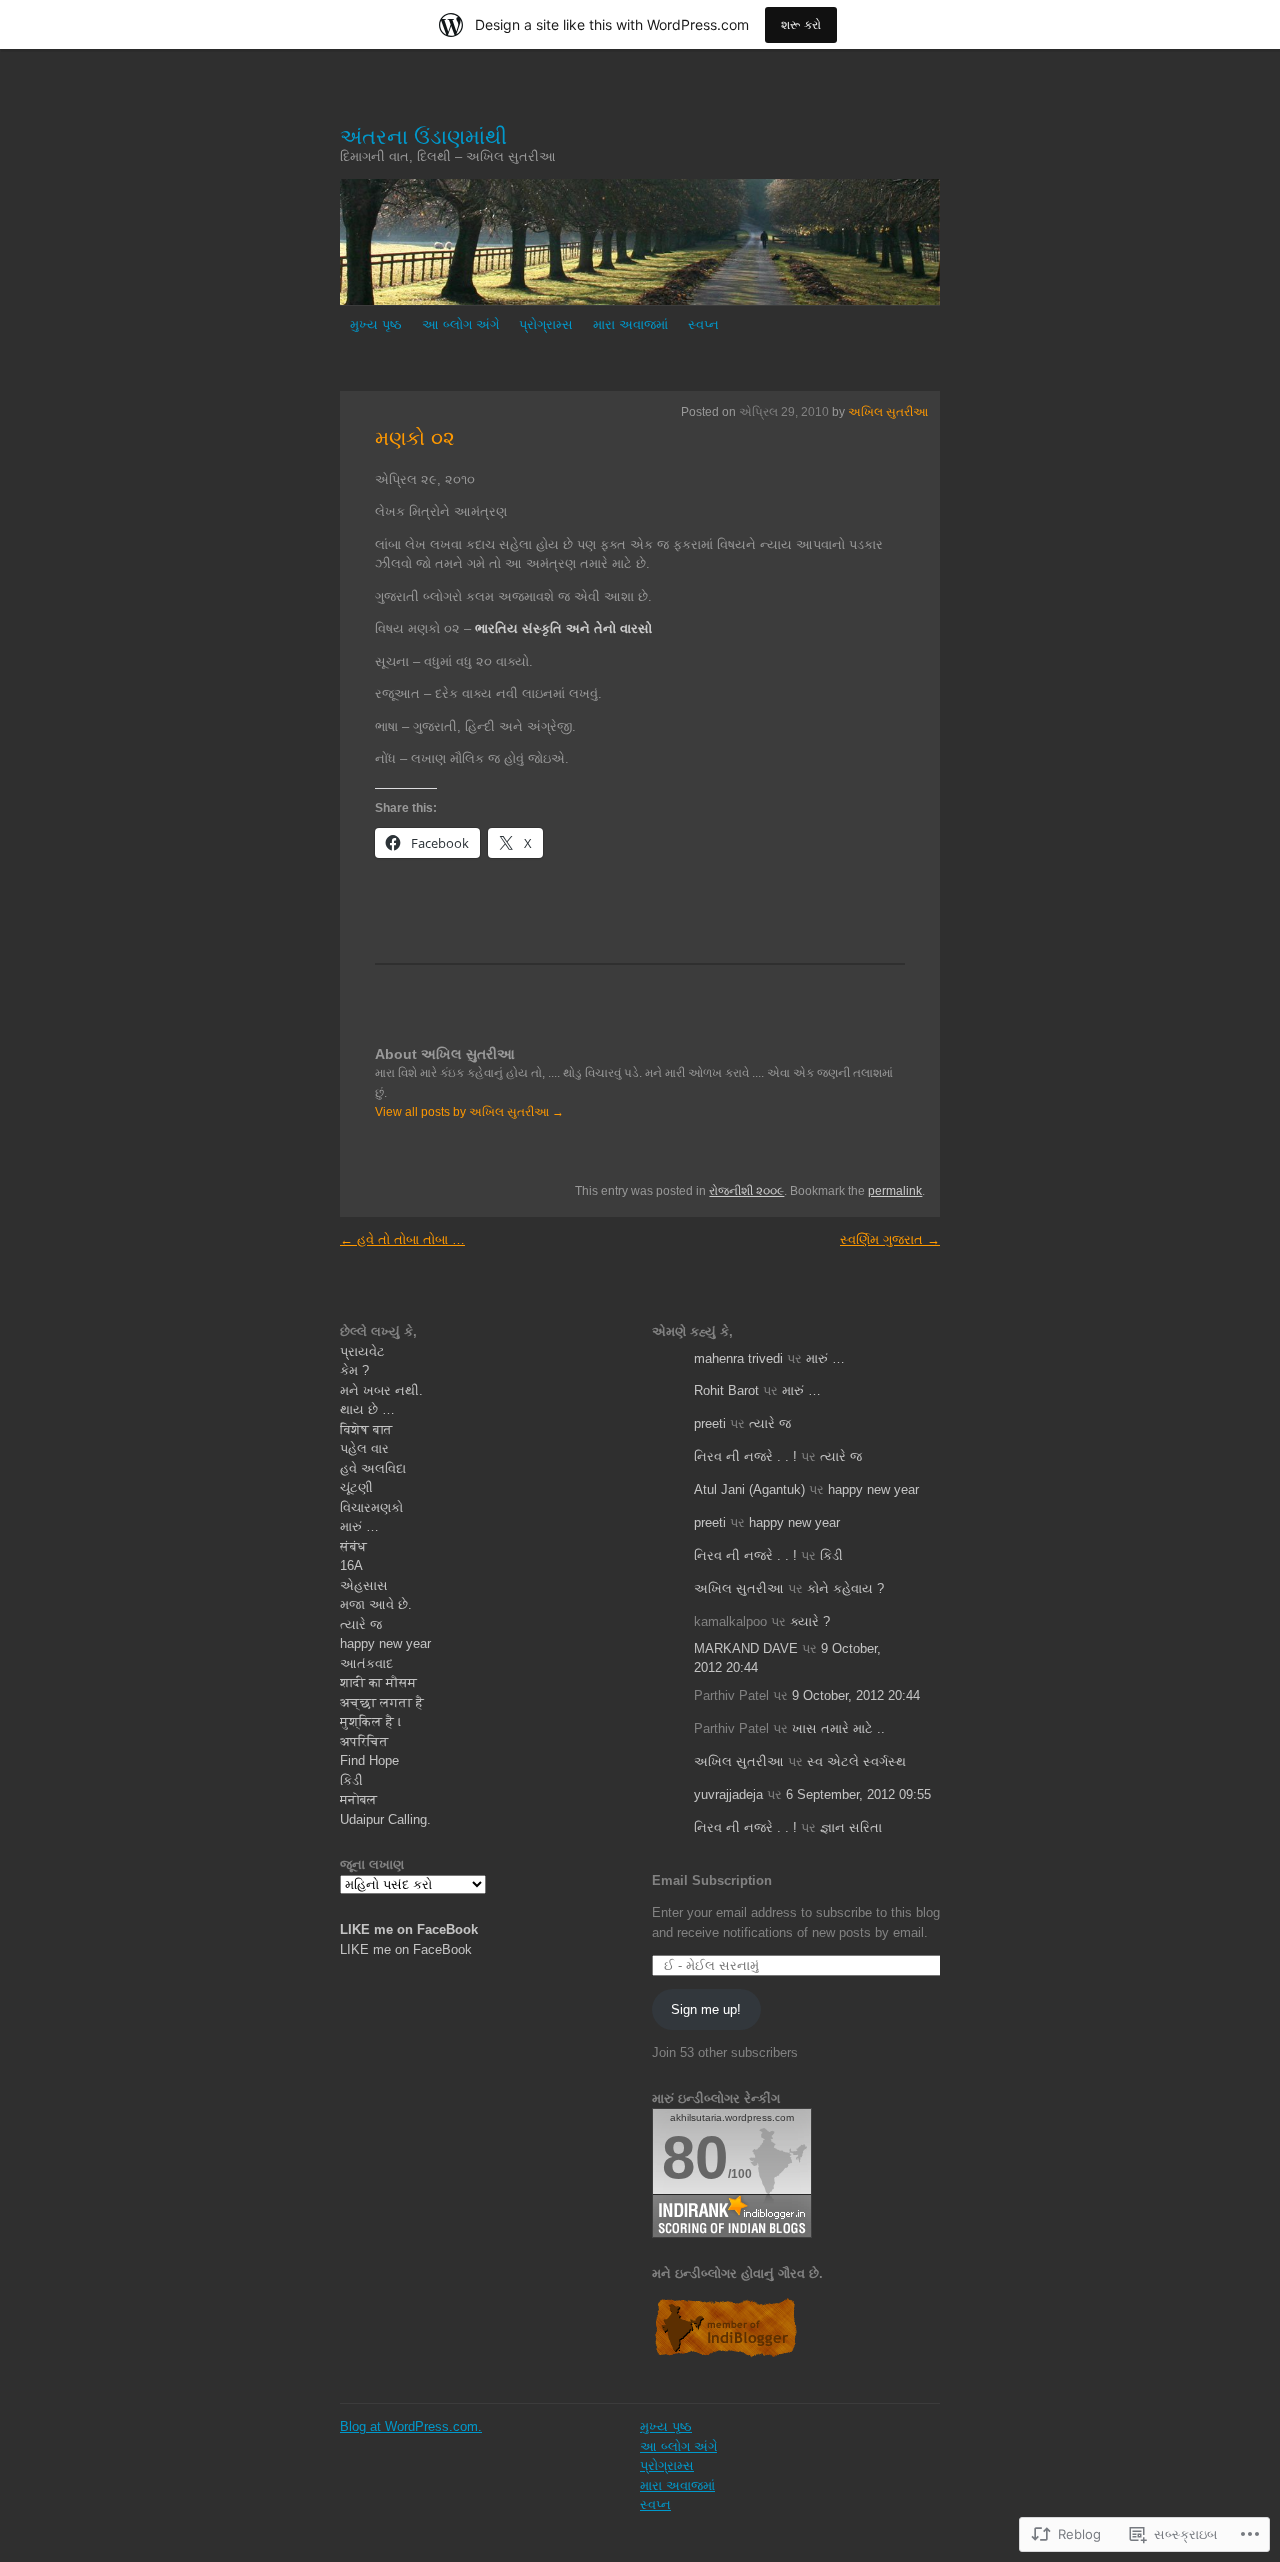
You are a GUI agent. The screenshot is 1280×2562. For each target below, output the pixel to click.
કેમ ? (354, 1370)
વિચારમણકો (371, 1507)
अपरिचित (364, 1741)
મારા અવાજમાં (630, 324)
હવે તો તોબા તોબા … (402, 1239)
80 (695, 2157)
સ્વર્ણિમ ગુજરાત (890, 1239)
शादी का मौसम (378, 1682)
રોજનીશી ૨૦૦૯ (746, 1191)
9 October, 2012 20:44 (856, 1695)
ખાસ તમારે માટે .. (838, 1728)
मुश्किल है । (370, 1721)
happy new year (385, 1643)
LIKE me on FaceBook (409, 1929)
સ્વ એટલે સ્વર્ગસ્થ (856, 1761)
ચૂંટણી (356, 1487)
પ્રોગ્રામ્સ (546, 324)
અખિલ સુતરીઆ (888, 412)
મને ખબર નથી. (381, 1390)
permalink (895, 1191)
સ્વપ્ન (703, 324)
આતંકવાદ (366, 1663)
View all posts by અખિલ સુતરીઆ (469, 1112)
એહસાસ (364, 1585)
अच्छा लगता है (382, 1702)
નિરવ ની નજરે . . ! (745, 1456)
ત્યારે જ (361, 1624)
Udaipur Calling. (385, 1819)
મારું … (359, 1526)
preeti (710, 1423)
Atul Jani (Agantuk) (749, 1489)
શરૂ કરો (801, 24)
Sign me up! (706, 2009)
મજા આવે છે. (376, 1604)
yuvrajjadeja (728, 1794)
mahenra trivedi (738, 1358)
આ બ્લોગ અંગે (460, 324)
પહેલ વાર (364, 1448)
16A (351, 1565)
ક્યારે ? (810, 1621)
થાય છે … (367, 1409)
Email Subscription (712, 1880)
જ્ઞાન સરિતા (851, 1827)
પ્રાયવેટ (362, 1351)
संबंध (353, 1546)
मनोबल (358, 1799)
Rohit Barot (726, 1390)
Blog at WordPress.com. (411, 2426)
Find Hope (369, 1760)
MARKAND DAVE (746, 1648)
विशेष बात (366, 1429)
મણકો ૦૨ (415, 438)
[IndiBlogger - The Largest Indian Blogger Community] (725, 2354)
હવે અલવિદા (373, 1468)
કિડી (351, 1780)
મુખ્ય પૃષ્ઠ (376, 324)
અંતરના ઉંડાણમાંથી (423, 136)
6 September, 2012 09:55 (858, 1794)
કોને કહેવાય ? (845, 1588)
